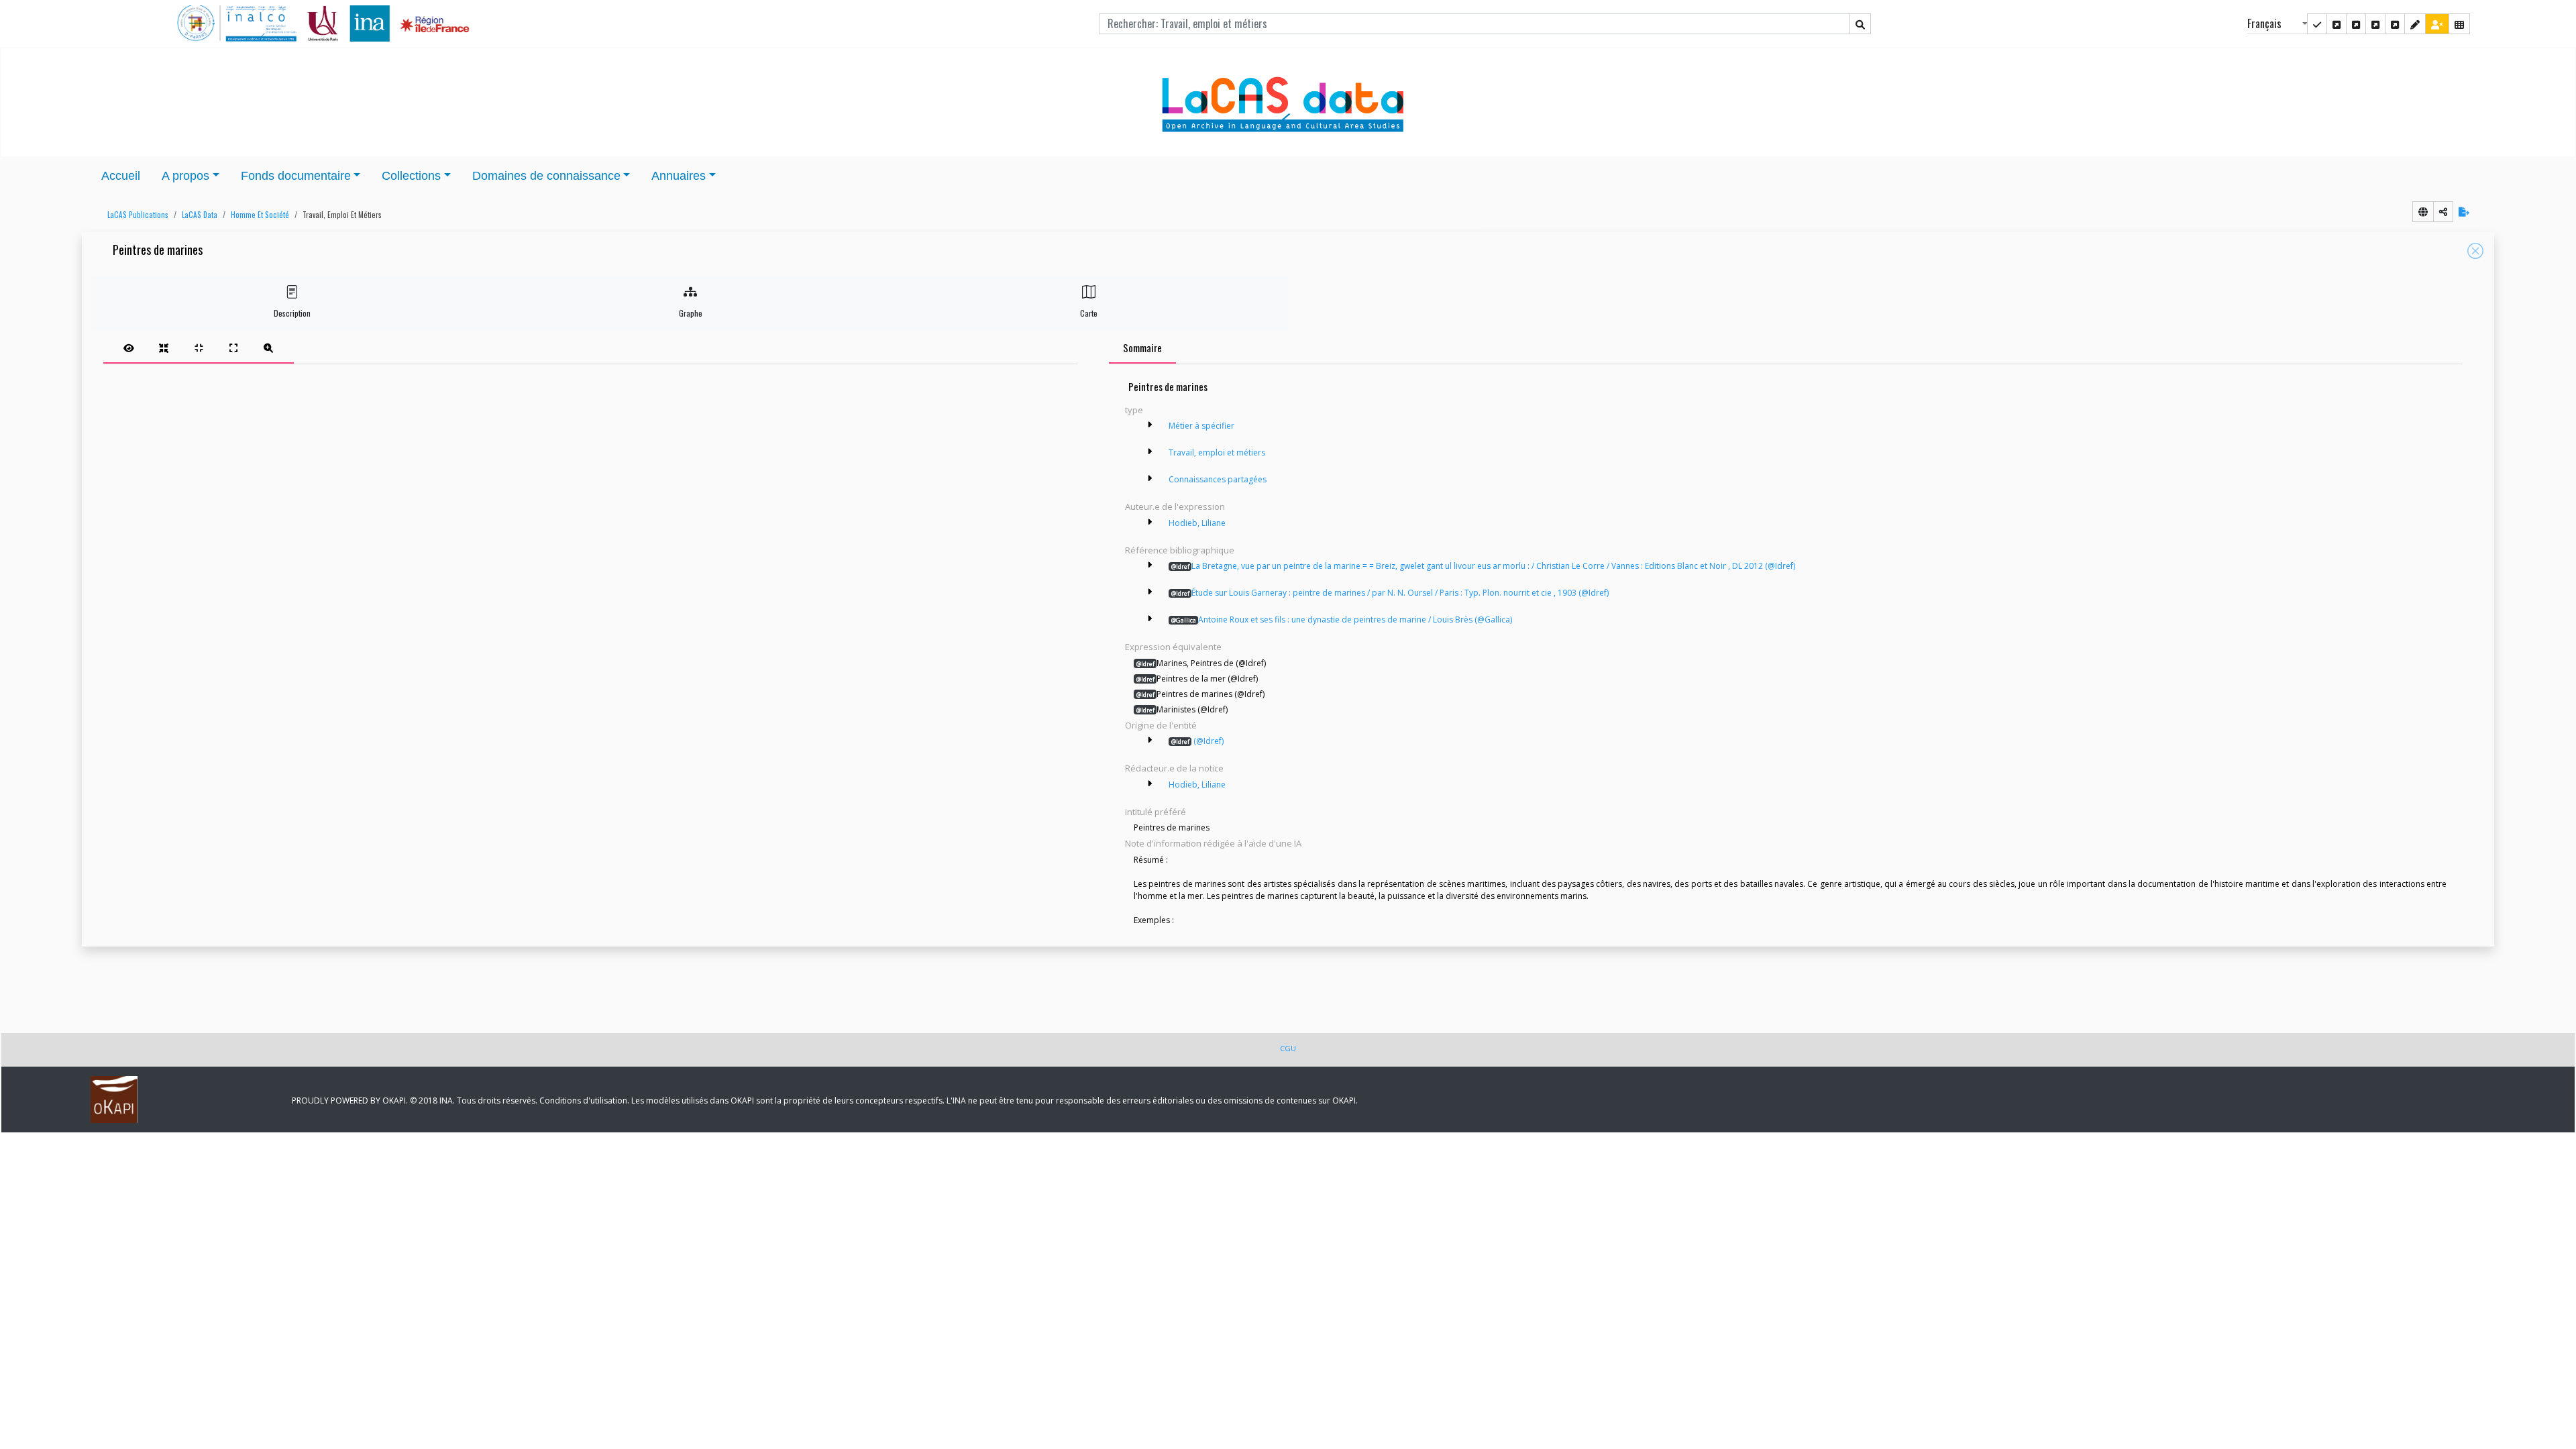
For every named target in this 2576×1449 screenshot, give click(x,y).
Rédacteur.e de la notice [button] (1174, 768)
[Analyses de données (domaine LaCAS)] (2395, 24)
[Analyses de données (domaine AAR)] (2375, 24)
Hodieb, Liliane (1197, 523)
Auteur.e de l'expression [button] (1175, 506)
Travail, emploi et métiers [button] (342, 215)
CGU (1288, 1048)
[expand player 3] (233, 347)
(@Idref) (1197, 741)
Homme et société (260, 215)
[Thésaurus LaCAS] (2337, 24)
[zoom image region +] (268, 347)
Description (292, 313)
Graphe (691, 313)
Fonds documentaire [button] (296, 176)
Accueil (121, 176)
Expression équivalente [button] (1173, 647)
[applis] (2459, 24)
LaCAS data (200, 215)
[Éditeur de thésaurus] (2356, 24)
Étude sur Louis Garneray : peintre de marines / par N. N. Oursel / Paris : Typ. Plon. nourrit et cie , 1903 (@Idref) (1390, 593)
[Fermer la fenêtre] (2475, 251)
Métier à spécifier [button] (1201, 426)
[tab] (199, 347)
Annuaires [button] (679, 176)
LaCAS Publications (138, 215)
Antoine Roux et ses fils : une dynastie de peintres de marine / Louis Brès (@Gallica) (1342, 620)
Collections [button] (411, 176)
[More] (1149, 425)
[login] (2437, 24)
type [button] (1134, 410)
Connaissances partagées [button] (1218, 479)
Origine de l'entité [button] (1161, 725)
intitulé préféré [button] (1156, 812)
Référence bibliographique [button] (1180, 550)
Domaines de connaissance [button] (546, 176)
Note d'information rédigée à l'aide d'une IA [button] (1213, 843)
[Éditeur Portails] (2317, 24)
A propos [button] (185, 176)
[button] (135, 215)
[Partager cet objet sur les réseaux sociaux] (2443, 212)
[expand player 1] (164, 347)
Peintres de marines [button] (158, 251)
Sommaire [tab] (1142, 347)
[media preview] (129, 347)
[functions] (2415, 24)
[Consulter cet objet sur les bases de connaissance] (2423, 212)
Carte (1089, 313)
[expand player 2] (199, 347)
